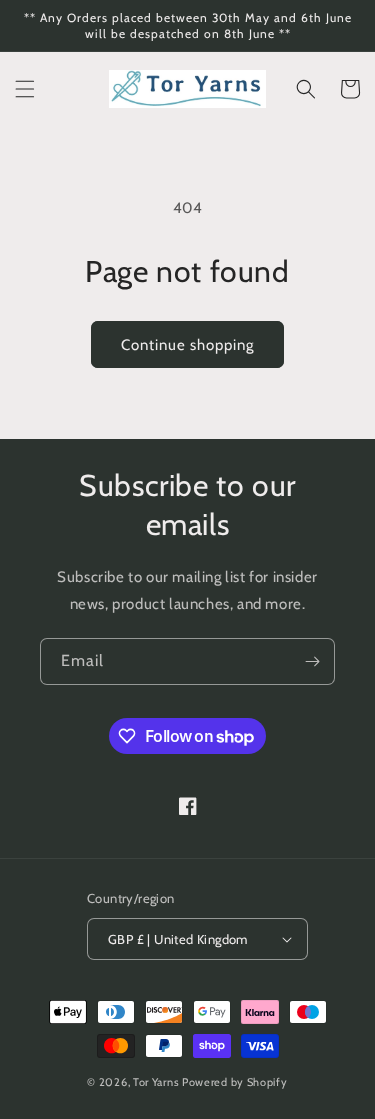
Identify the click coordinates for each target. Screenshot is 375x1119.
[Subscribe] (312, 661)
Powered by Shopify (235, 1082)
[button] (25, 89)
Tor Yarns (156, 1082)
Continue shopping (187, 345)
